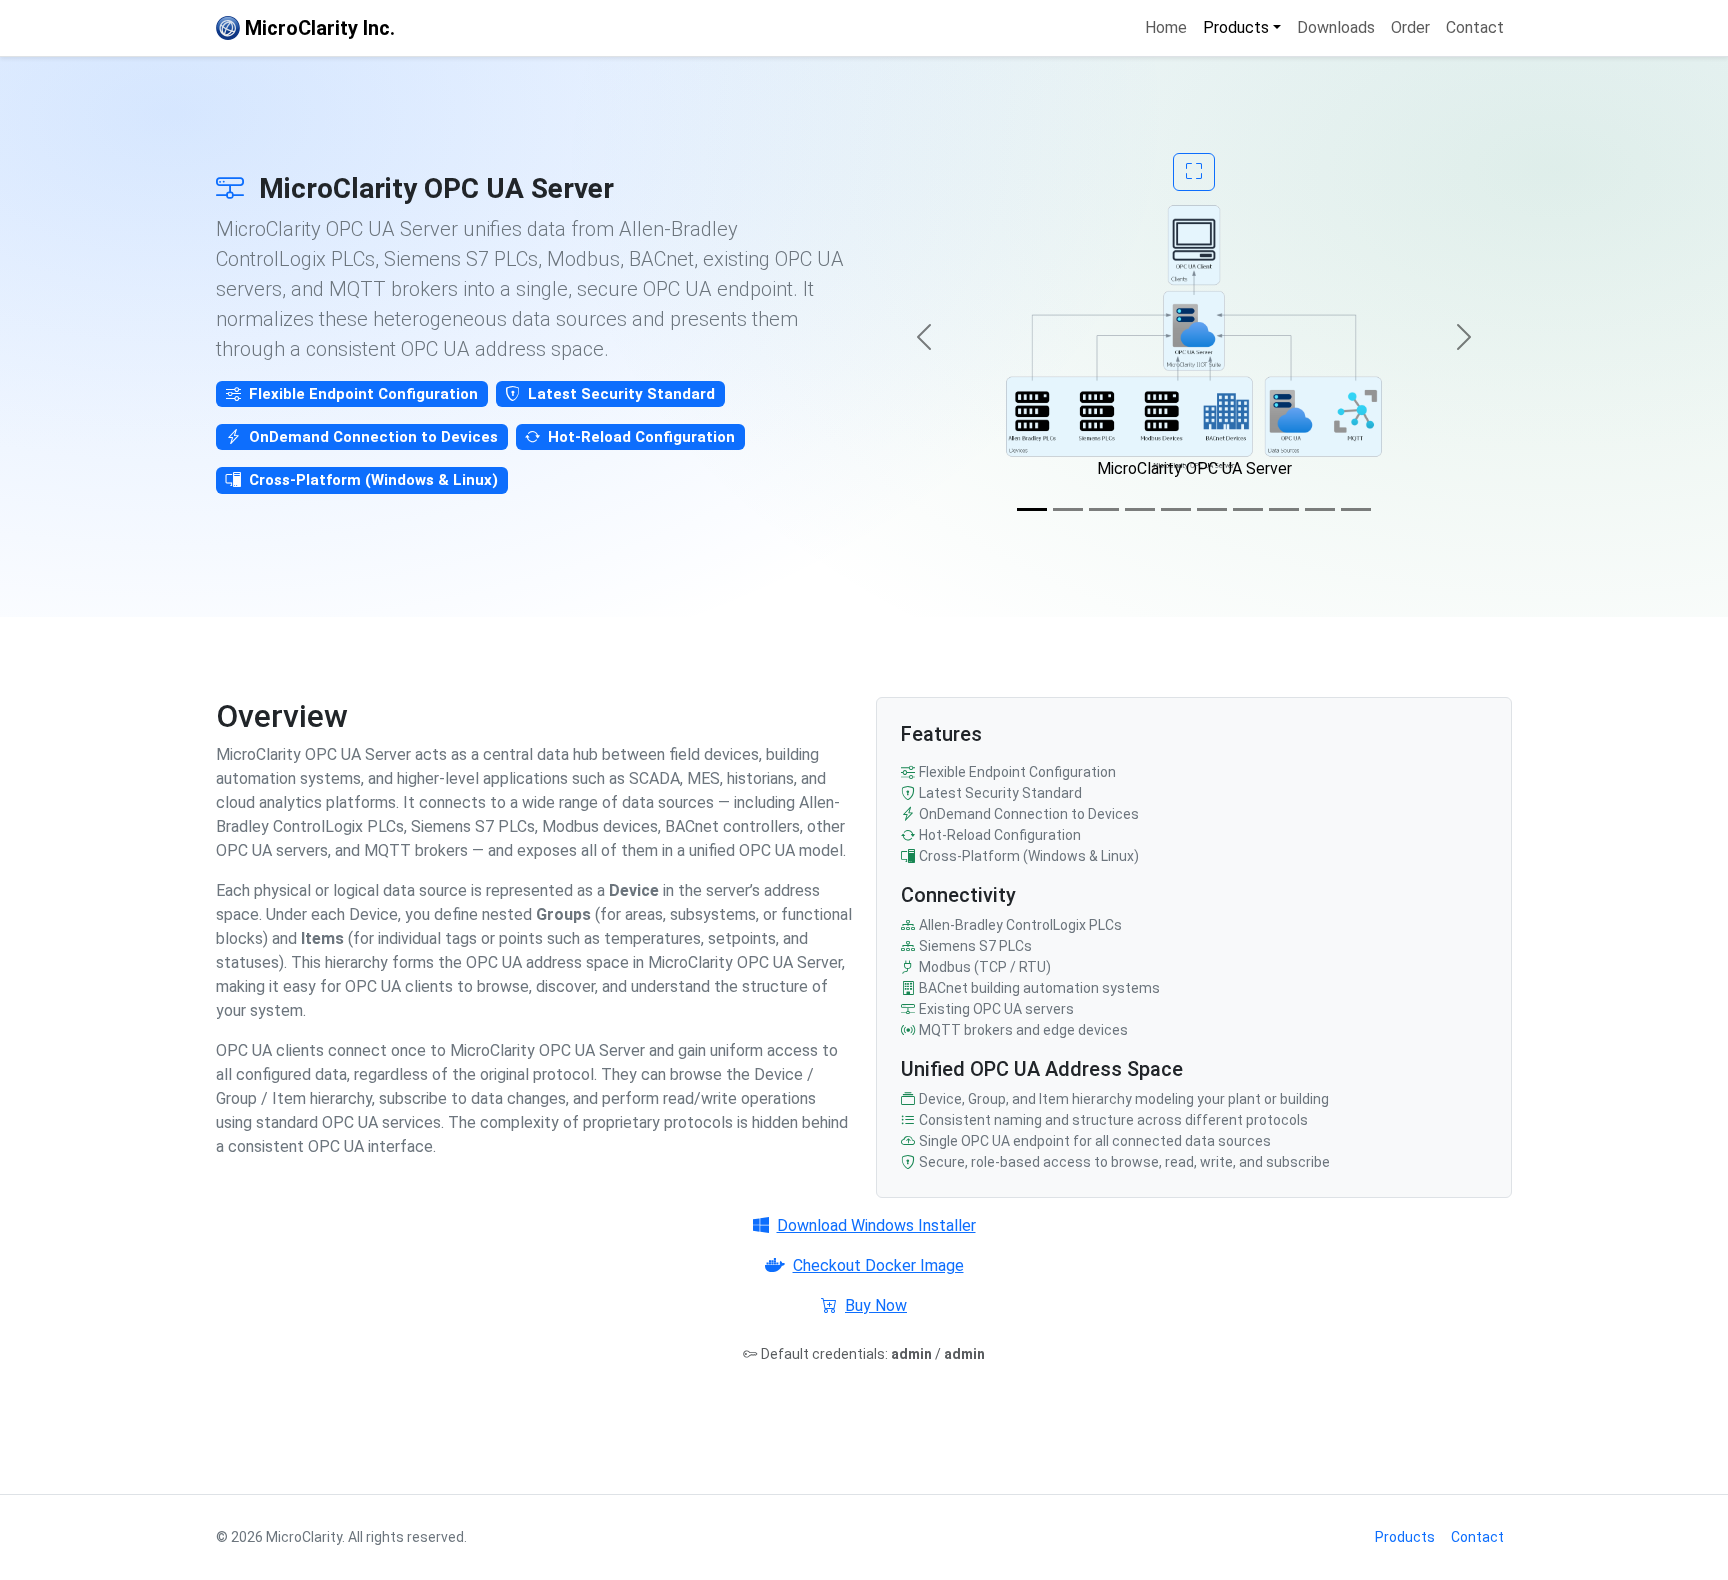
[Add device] (1140, 509)
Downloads (1336, 27)
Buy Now (876, 1305)
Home (1166, 27)
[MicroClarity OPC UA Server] (1032, 509)
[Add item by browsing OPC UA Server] (1284, 509)
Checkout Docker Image (878, 1265)
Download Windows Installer (876, 1225)
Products (1405, 1537)
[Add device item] (1212, 509)
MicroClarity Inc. (317, 28)
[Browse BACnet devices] (1176, 509)
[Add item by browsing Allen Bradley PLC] (1248, 509)
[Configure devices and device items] (1068, 509)
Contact (1475, 27)
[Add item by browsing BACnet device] (1320, 509)
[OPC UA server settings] (1104, 509)
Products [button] (1236, 27)
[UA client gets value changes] (1356, 509)
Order (1410, 27)
